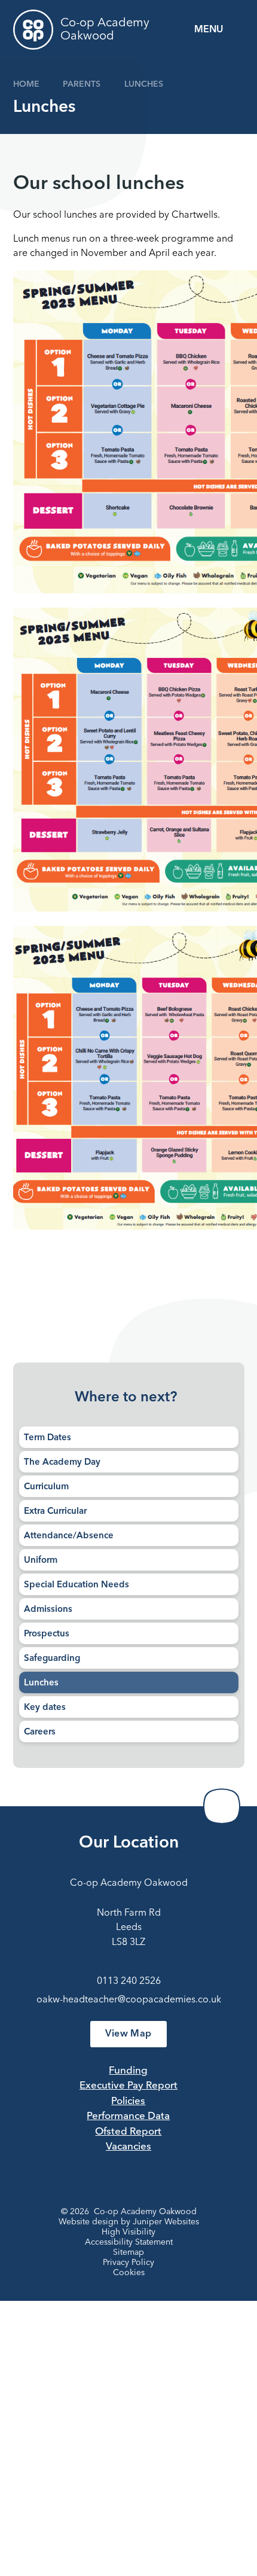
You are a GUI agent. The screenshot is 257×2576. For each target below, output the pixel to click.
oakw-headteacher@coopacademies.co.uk (129, 2000)
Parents (82, 84)
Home (26, 84)
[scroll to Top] (222, 1806)
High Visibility (128, 2232)
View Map (128, 2034)
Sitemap (128, 2252)
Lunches (144, 84)
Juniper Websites (166, 2222)
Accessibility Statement (129, 2242)
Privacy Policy (128, 2263)
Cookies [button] (129, 2273)
